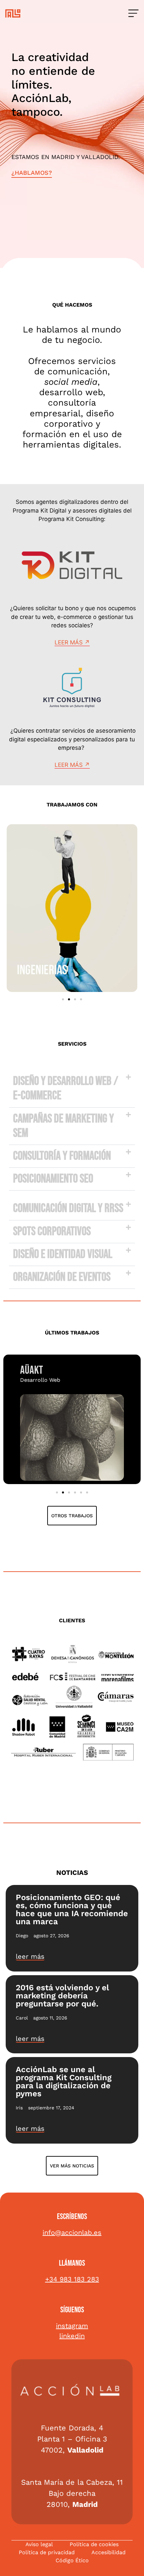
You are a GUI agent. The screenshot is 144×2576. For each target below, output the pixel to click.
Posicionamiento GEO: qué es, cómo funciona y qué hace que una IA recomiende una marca (72, 1909)
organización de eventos (62, 1277)
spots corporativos (52, 1232)
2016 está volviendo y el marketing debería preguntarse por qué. (62, 1996)
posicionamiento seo (53, 1179)
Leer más (69, 642)
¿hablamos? (32, 173)
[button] (63, 999)
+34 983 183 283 (72, 2279)
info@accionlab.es (72, 2232)
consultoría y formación (62, 1156)
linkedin (72, 2336)
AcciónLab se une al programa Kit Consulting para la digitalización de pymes (64, 2082)
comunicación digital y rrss (68, 1208)
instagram (72, 2326)
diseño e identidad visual (63, 1254)
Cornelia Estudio (52, 1370)
